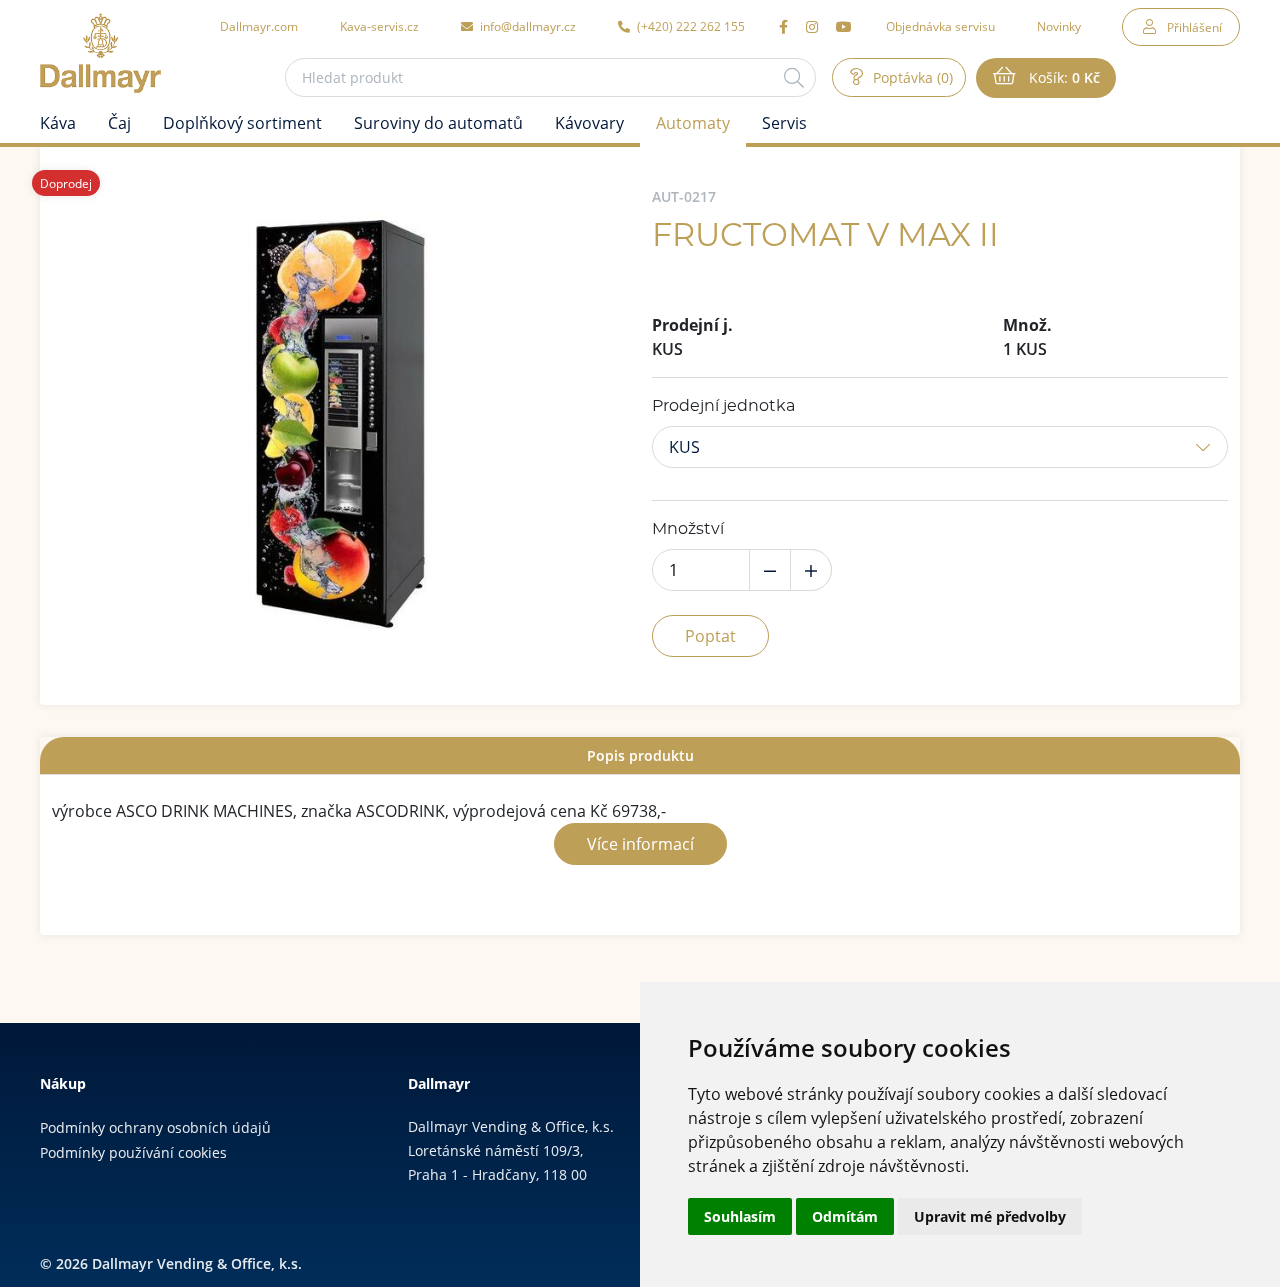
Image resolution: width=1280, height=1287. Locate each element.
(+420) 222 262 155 (689, 26)
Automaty (693, 123)
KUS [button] (684, 447)
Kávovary (589, 123)
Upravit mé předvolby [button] (990, 1216)
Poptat (710, 636)
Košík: (1062, 77)
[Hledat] (794, 77)
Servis (784, 123)
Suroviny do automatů (438, 123)
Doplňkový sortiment (242, 123)
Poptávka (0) (911, 77)
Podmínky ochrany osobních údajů (155, 1127)
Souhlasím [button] (740, 1216)
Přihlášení (1194, 27)
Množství (688, 529)
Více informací (640, 844)
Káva (58, 123)
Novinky (1059, 26)
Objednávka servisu (940, 26)
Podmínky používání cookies (133, 1152)
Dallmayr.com (259, 26)
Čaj (119, 123)
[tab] (640, 755)
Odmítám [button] (845, 1216)
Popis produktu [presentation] (640, 755)
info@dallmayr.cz (526, 26)
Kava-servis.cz (379, 26)
